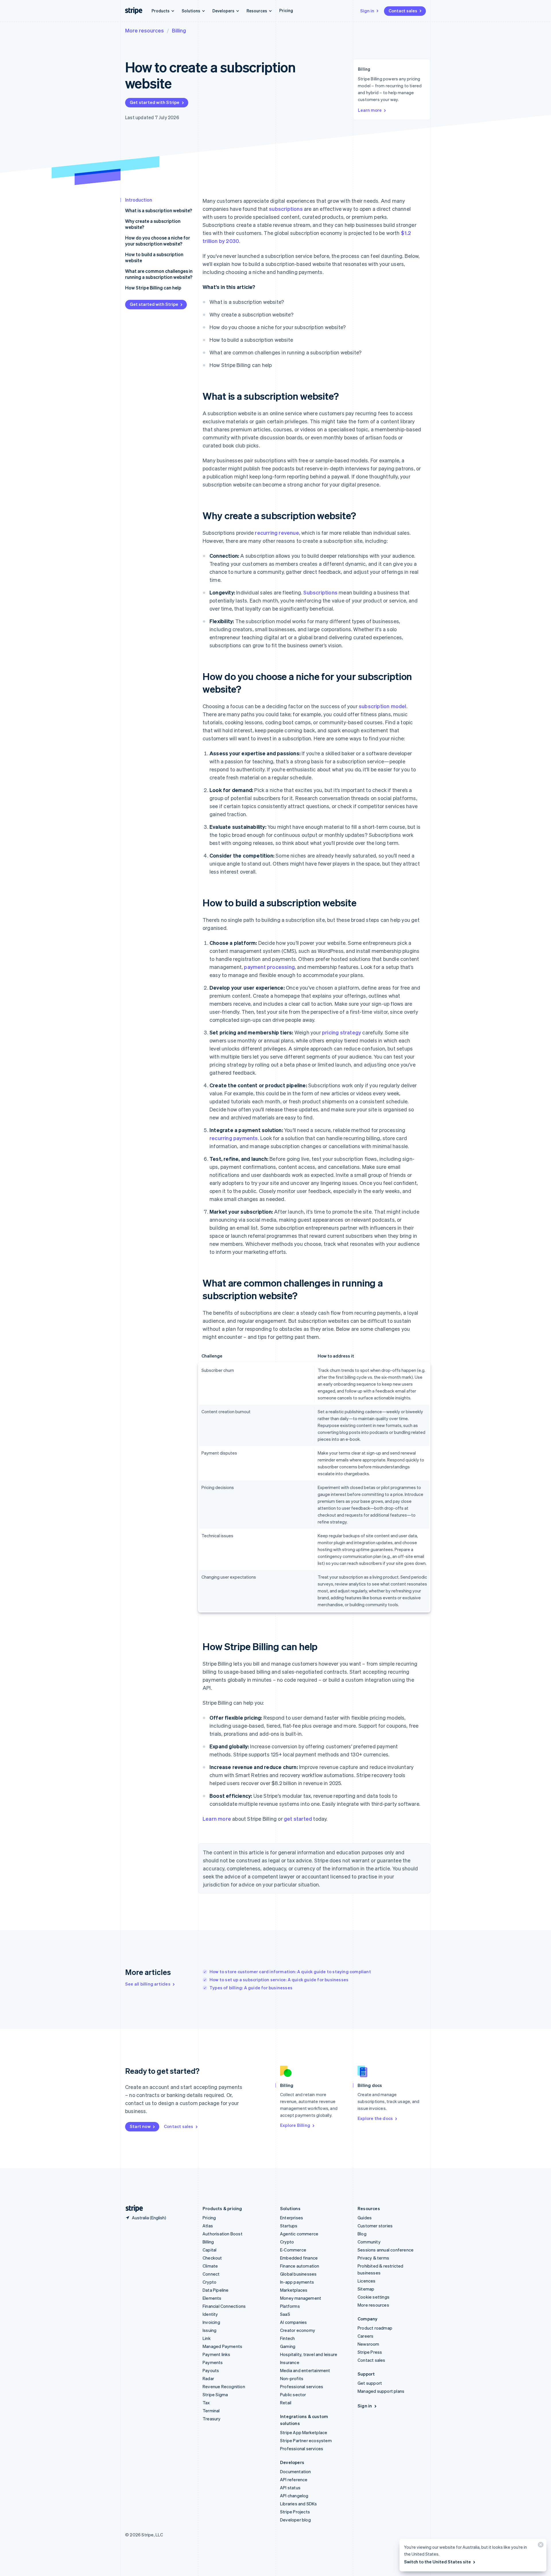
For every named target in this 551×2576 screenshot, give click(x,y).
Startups (289, 2226)
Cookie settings (374, 2297)
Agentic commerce (299, 2234)
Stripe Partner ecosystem (306, 2440)
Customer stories (375, 2226)
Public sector (293, 2395)
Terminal (211, 2411)
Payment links (217, 2354)
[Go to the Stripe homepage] (132, 2209)
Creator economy (298, 2330)
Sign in (367, 11)
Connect (211, 2274)
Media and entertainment (305, 2370)
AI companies (293, 2322)
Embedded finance (299, 2258)
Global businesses (298, 2274)
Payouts (211, 2370)
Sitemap (366, 2289)
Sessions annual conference (386, 2250)
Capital (209, 2250)
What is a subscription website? (159, 210)
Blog (362, 2234)
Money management (301, 2298)
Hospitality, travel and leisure (309, 2354)
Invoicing (211, 2322)
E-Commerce (293, 2250)
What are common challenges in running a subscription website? (159, 274)
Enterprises (292, 2218)
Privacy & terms (373, 2258)
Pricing (286, 10)
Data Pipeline (216, 2290)
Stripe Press (370, 2352)
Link (207, 2338)
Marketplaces (294, 2290)
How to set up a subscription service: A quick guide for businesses (279, 1980)
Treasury (212, 2419)
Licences (367, 2281)
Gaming (288, 2346)
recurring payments (234, 1138)
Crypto (209, 2282)
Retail (286, 2403)
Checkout (212, 2258)
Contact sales (403, 11)
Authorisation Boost (223, 2234)
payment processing (269, 967)
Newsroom (368, 2344)
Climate (210, 2266)
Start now (140, 2126)
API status (290, 2488)
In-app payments (297, 2282)
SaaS (285, 2314)
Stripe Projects (295, 2512)
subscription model (383, 706)
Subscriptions (320, 592)
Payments (213, 2362)
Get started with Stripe (155, 102)
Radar (208, 2378)
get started (298, 1819)
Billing (179, 30)
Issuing (209, 2330)
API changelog (294, 2496)
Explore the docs (375, 2118)
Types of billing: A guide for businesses (251, 1988)
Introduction (139, 200)
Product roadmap (375, 2328)
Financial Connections (224, 2306)
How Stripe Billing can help (153, 288)
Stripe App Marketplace (304, 2432)
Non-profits (292, 2378)
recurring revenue (277, 533)
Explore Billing (295, 2125)
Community (369, 2242)
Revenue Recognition (224, 2386)
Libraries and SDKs (299, 2504)
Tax (206, 2403)
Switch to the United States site (437, 2562)
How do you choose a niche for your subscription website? (158, 241)
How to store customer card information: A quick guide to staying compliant (290, 1971)
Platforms (290, 2306)
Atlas (208, 2226)
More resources (144, 30)
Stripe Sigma (215, 2395)
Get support (370, 2383)
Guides (365, 2218)
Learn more (370, 110)
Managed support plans (381, 2391)
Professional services (302, 2386)
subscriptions (286, 209)
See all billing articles (148, 1984)
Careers (365, 2336)
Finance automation (300, 2266)
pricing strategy (342, 1032)
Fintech (287, 2338)
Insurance (290, 2362)
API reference (294, 2480)
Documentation (296, 2471)
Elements (212, 2298)
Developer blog (295, 2520)
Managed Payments (222, 2346)
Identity (210, 2314)
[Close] (540, 2546)
